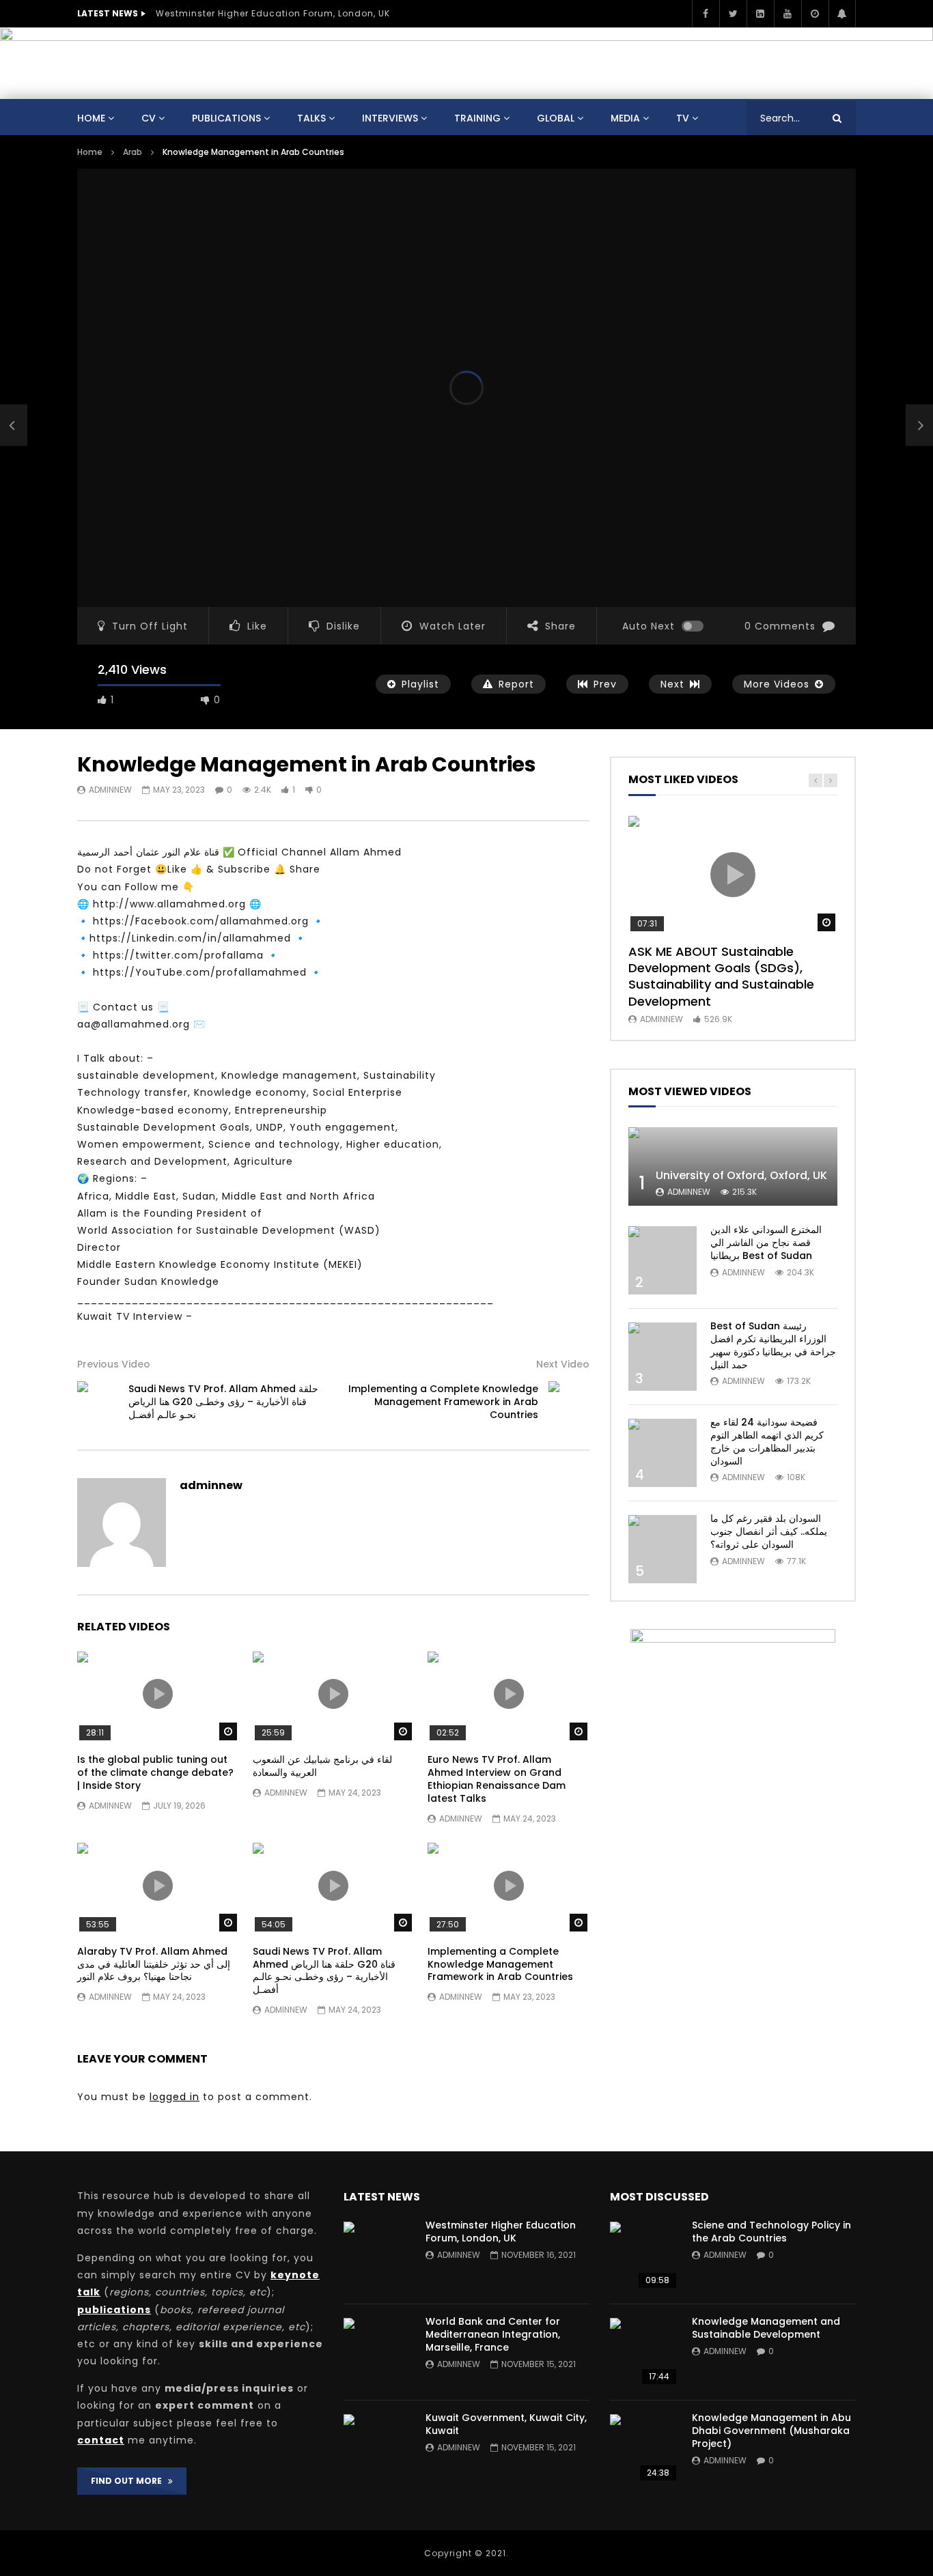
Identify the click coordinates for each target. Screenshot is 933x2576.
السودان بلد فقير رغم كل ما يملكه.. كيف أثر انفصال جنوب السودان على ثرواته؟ (769, 1531)
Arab (133, 152)
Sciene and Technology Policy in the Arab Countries (771, 2232)
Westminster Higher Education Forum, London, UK (273, 13)
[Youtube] (788, 14)
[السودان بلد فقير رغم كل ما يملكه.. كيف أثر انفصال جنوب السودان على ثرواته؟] (663, 1549)
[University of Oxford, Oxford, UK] (733, 1166)
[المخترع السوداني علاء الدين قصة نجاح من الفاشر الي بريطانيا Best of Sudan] (663, 1260)
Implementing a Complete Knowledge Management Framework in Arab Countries (443, 1402)
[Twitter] (733, 14)
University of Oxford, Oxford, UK (741, 1175)
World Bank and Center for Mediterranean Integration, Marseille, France (493, 2334)
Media (625, 118)
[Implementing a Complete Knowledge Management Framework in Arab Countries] (569, 1402)
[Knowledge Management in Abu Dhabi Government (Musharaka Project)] (644, 2448)
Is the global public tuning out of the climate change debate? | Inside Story (155, 1772)
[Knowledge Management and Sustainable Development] (644, 2352)
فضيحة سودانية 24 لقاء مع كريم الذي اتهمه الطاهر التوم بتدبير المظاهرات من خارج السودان (767, 1442)
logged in (175, 2097)
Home (91, 118)
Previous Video (114, 1364)
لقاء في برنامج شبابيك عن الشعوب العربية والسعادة (322, 1766)
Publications (226, 118)
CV (149, 118)
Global (556, 118)
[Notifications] (842, 14)
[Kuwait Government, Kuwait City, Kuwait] (378, 2448)
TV (683, 118)
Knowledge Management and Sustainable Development (766, 2328)
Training (477, 118)
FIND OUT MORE (129, 2481)
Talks (311, 118)
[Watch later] (815, 14)
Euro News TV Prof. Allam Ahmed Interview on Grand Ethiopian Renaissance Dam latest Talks (497, 1779)
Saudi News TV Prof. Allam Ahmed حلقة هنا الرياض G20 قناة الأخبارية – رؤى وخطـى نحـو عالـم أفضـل (223, 1402)
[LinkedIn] (760, 14)
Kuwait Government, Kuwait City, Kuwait (506, 2424)
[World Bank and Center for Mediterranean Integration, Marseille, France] (378, 2352)
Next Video (563, 1364)
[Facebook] (706, 14)
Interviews (390, 118)
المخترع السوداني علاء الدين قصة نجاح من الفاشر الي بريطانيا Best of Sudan (766, 1243)
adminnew (110, 790)
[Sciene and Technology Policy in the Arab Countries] (644, 2256)
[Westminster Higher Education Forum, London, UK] (378, 2256)
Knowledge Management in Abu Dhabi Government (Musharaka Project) (771, 2431)
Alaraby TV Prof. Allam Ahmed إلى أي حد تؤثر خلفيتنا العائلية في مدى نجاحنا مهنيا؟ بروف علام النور (154, 1964)
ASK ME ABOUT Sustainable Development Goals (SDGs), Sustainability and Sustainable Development (721, 976)
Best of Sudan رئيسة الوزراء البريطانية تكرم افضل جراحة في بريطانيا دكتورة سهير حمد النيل (773, 1345)
